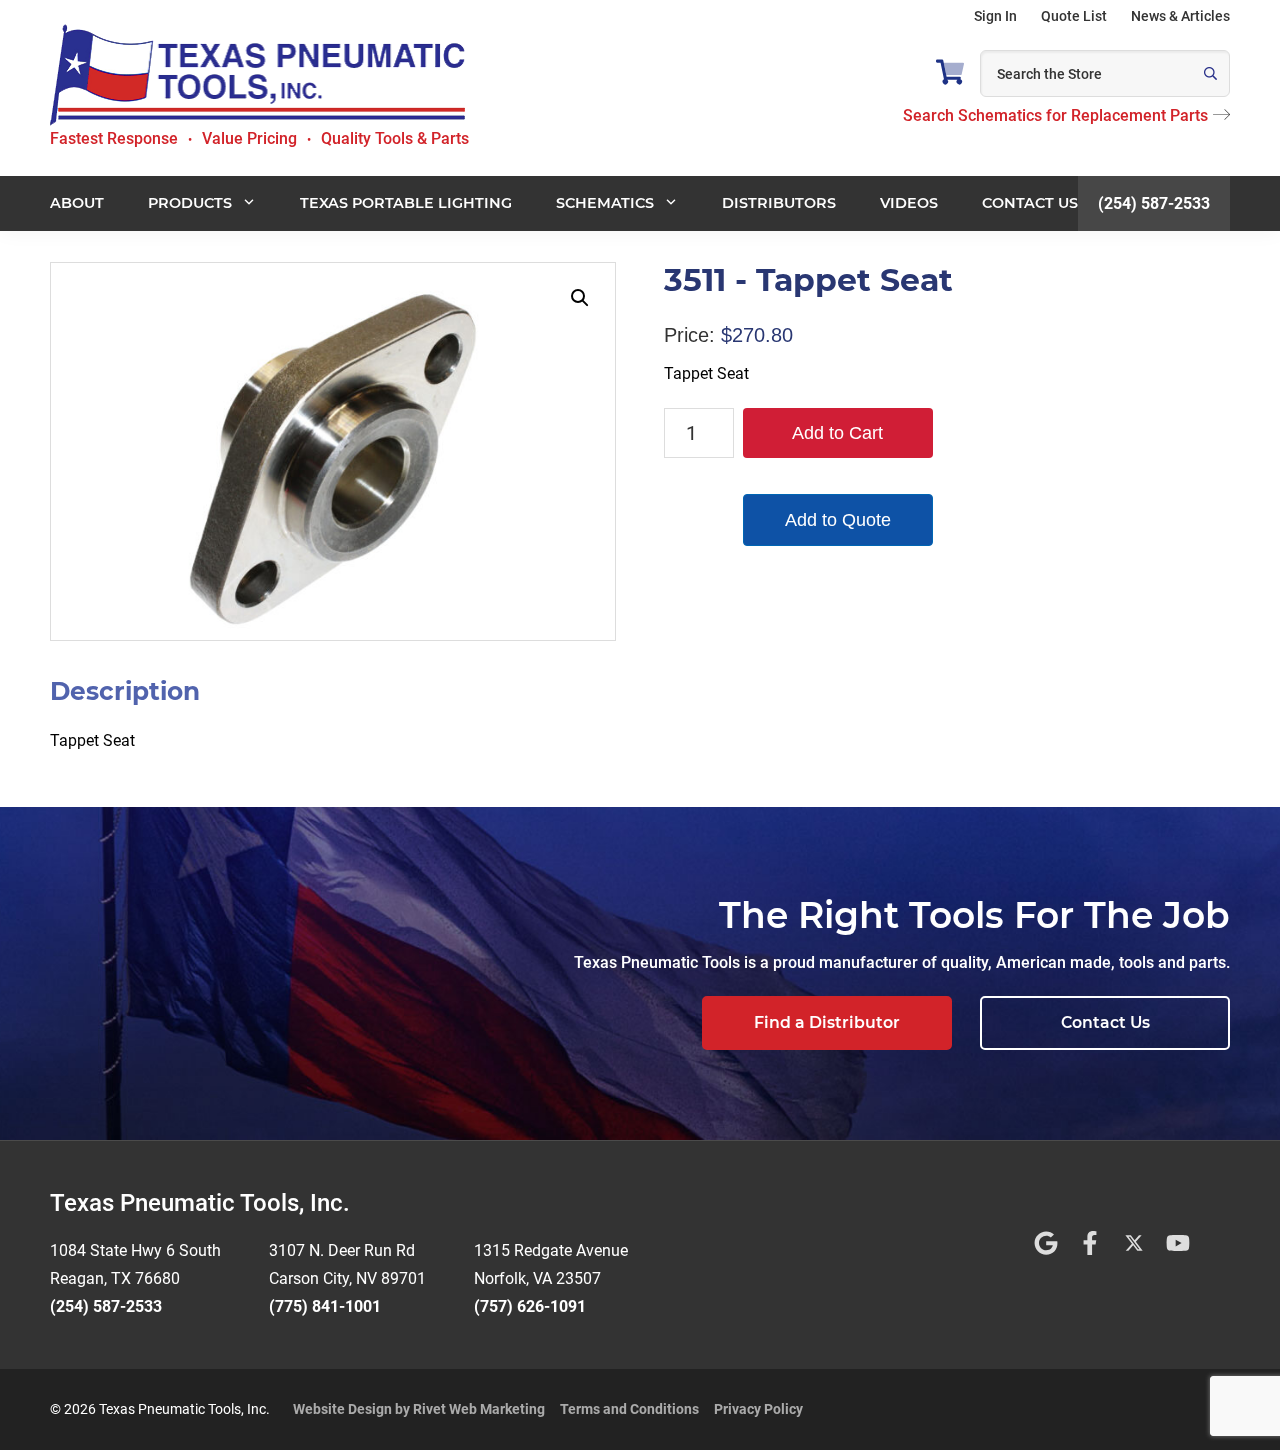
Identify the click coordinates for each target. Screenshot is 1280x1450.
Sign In (995, 16)
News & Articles (1180, 16)
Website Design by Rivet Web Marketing (419, 1409)
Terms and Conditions (629, 1409)
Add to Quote (838, 520)
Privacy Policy (758, 1409)
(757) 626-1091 (530, 1306)
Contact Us (1105, 1022)
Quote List (1074, 16)
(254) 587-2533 (1154, 202)
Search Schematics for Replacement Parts (1055, 115)
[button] (580, 298)
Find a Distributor (827, 1022)
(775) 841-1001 (325, 1306)
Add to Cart (837, 433)
